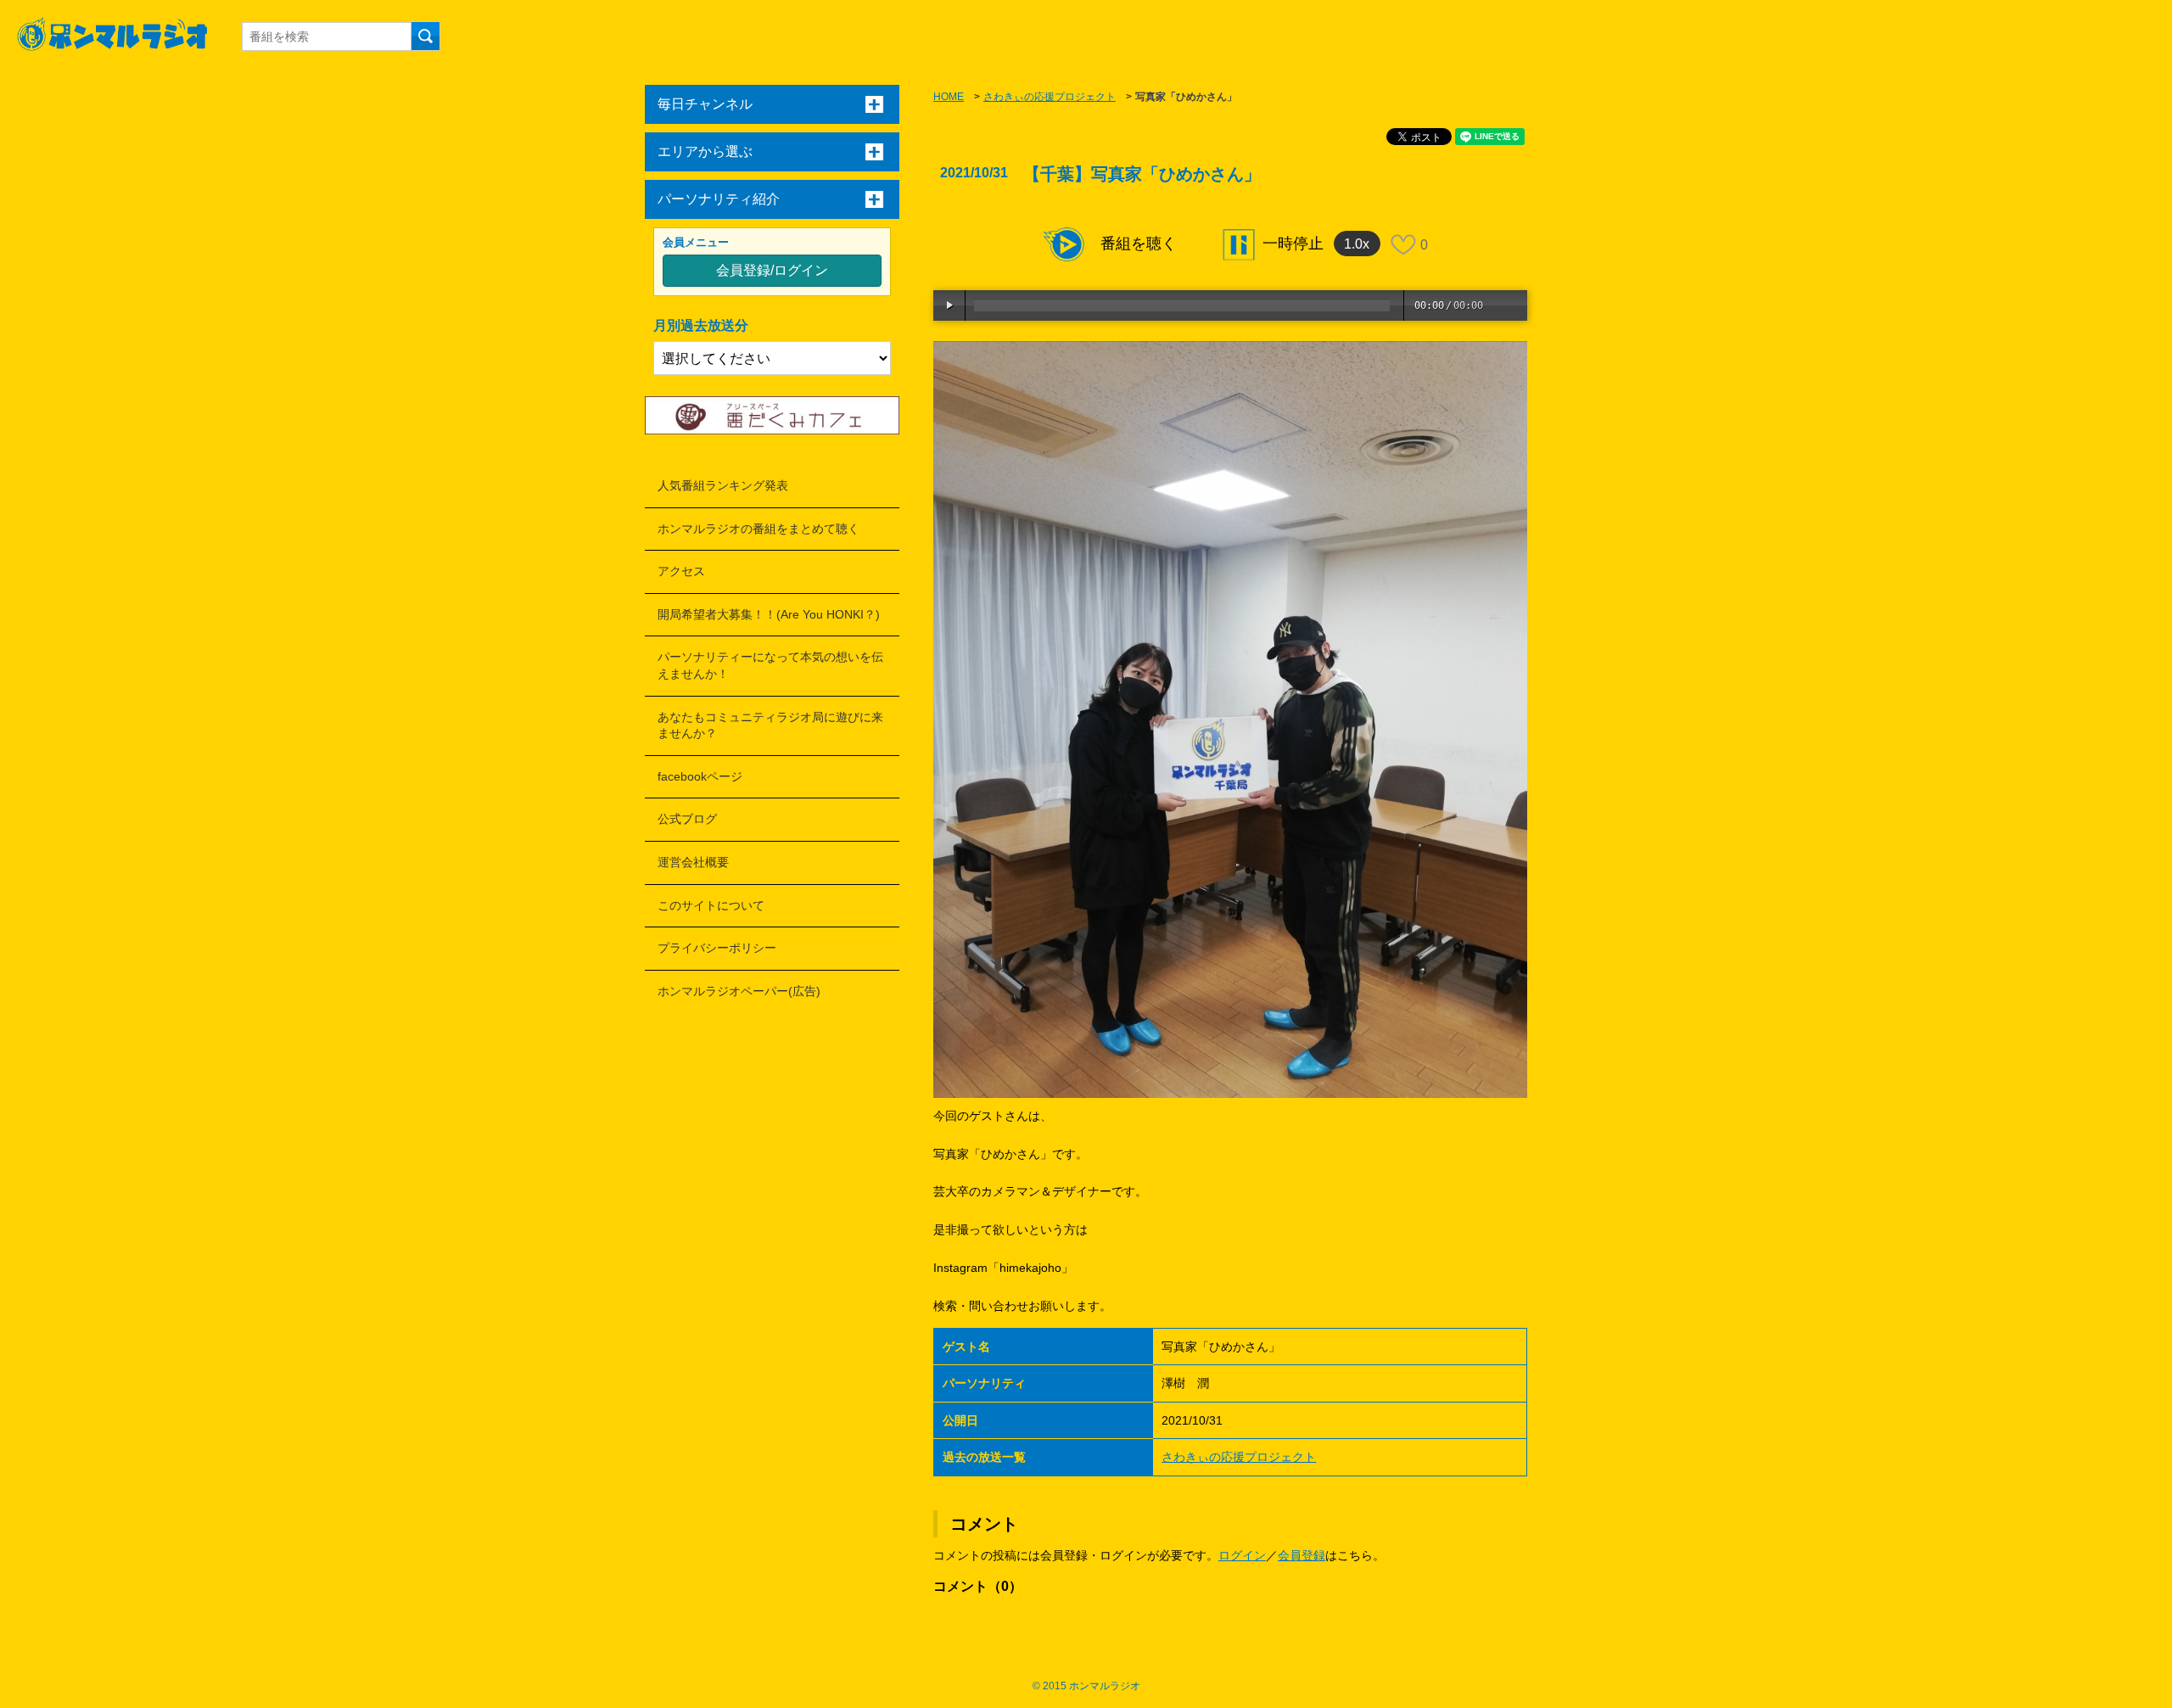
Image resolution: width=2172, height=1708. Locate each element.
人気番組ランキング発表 (723, 485)
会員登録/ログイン (772, 270)
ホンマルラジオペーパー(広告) (739, 991)
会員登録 (1302, 1555)
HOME (949, 97)
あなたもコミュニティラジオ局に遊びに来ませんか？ (770, 725)
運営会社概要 (693, 862)
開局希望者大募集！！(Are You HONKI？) (769, 614)
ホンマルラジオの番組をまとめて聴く (759, 529)
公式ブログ (687, 819)
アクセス (681, 571)
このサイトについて (711, 905)
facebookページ (700, 776)
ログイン (1242, 1555)
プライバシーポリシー (717, 948)
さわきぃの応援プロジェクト (1050, 97)
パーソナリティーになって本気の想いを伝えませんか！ (770, 665)
